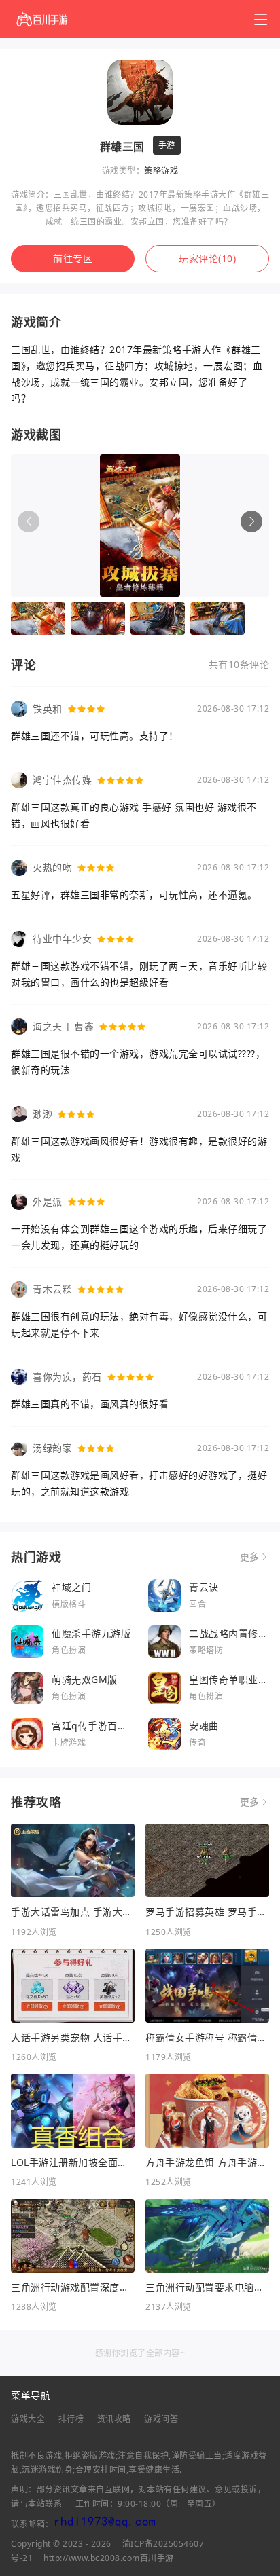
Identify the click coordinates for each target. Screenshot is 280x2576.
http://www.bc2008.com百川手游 (109, 2558)
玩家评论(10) (207, 258)
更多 (250, 1557)
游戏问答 (161, 2419)
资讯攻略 (114, 2419)
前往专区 (73, 258)
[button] (251, 521)
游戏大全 (28, 2419)
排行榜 (71, 2419)
